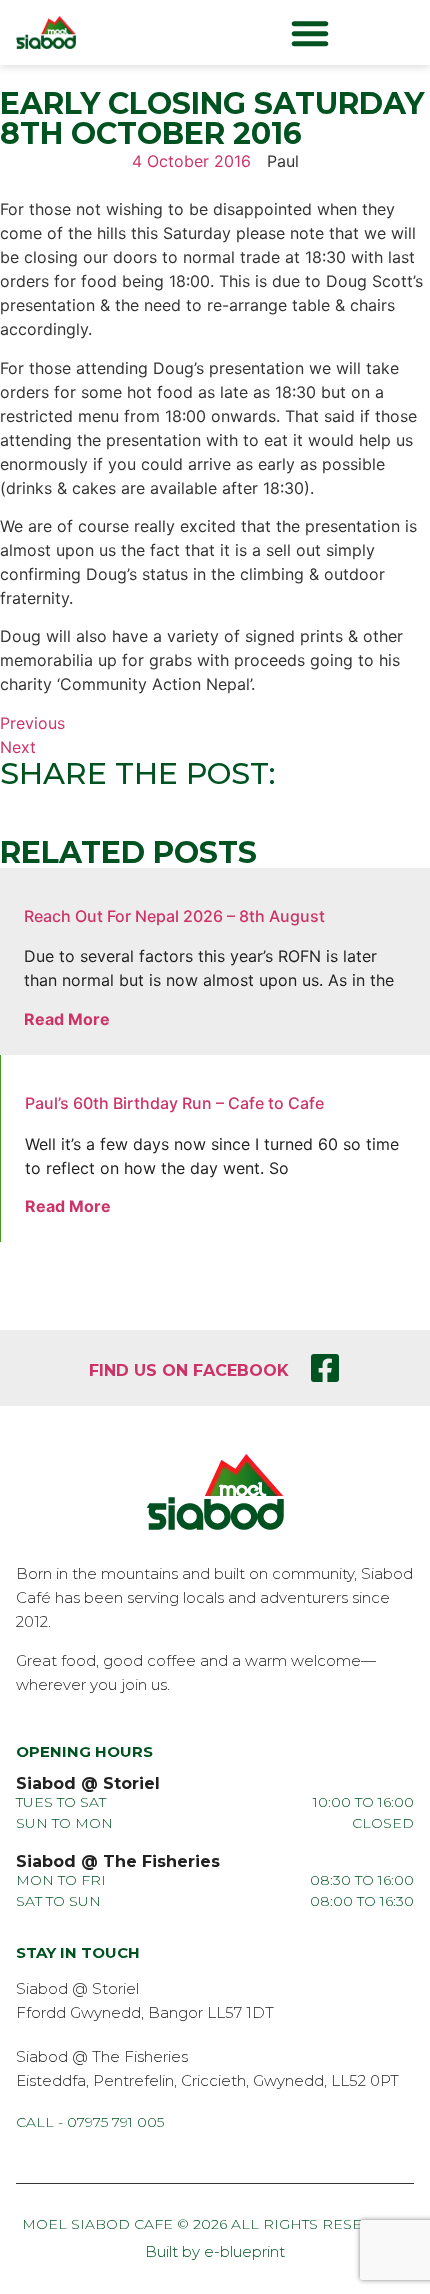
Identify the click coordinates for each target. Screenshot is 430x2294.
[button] (310, 33)
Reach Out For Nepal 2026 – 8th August (174, 916)
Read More (67, 1019)
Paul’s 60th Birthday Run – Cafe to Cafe (174, 1103)
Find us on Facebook (189, 1370)
